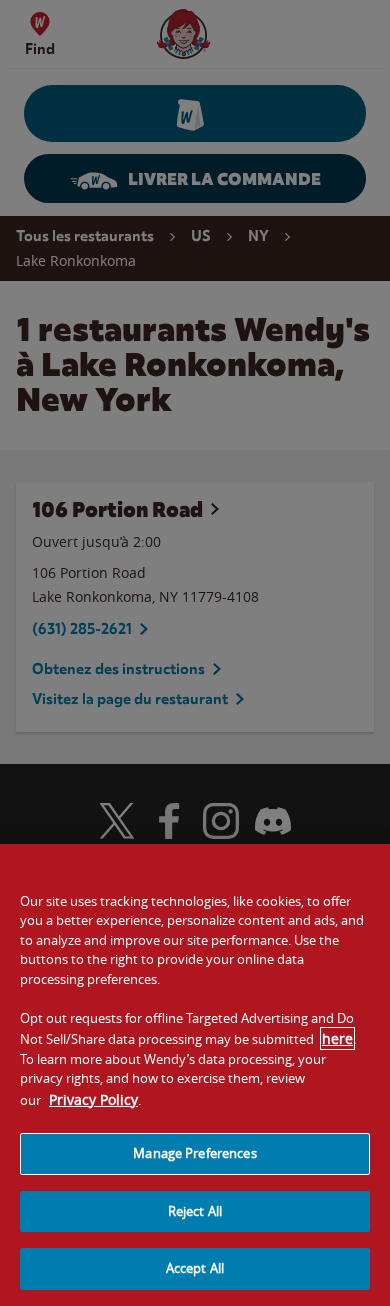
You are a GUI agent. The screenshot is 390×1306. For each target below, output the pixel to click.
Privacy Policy (93, 1099)
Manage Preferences (194, 1153)
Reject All (195, 1211)
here (337, 1038)
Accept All (195, 1268)
